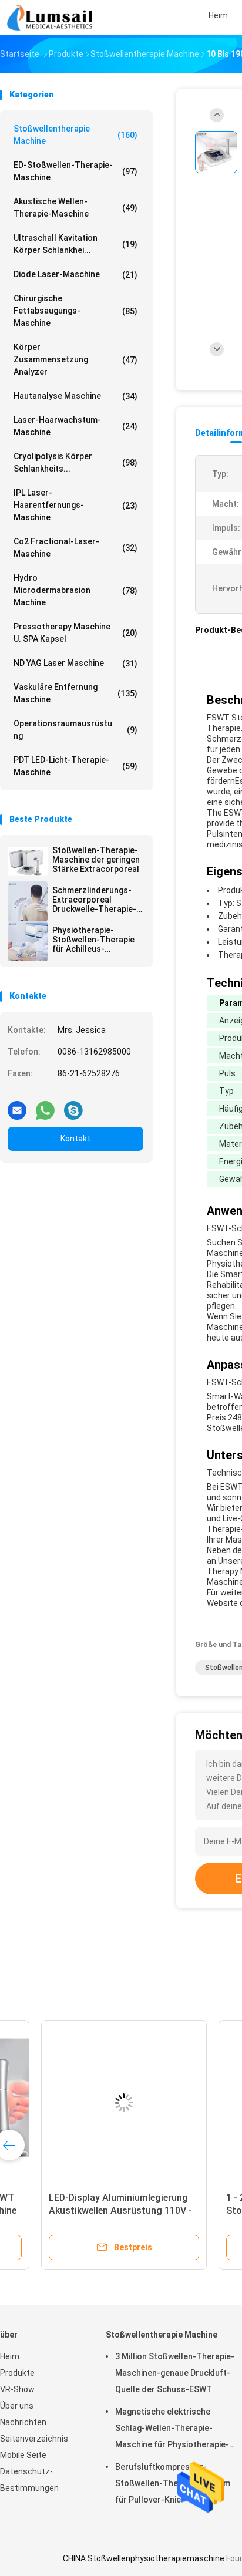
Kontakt (75, 1139)
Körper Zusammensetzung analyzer (75, 359)
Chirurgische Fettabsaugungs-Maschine (75, 311)
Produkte (17, 2373)
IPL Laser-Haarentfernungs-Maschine (75, 505)
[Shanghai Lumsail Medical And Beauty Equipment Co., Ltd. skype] (73, 1106)
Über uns (17, 2406)
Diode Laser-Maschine (75, 275)
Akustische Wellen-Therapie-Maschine (75, 208)
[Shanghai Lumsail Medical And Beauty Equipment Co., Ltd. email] (17, 1106)
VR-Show (17, 2389)
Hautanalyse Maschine (75, 396)
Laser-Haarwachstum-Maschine (75, 426)
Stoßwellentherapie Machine (75, 135)
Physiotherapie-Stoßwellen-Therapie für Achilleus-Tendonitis (93, 940)
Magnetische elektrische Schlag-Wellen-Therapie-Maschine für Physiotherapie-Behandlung (172, 2430)
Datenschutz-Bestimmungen (29, 2480)
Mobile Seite (23, 2455)
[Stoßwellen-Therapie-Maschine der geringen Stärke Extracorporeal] (28, 861)
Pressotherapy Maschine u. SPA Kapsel (75, 633)
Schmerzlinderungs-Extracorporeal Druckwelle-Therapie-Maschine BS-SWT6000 (97, 900)
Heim (10, 2356)
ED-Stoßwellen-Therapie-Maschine (75, 171)
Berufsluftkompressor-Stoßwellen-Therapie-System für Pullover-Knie (173, 2483)
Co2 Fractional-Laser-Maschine (75, 548)
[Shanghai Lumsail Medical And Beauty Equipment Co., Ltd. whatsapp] (45, 1106)
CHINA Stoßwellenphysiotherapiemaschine (144, 2558)
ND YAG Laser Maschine (75, 663)
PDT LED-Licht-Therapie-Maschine (75, 766)
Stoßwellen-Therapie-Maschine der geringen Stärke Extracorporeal (96, 860)
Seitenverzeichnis (34, 2439)
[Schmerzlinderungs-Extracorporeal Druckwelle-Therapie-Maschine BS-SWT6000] (28, 901)
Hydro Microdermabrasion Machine (75, 590)
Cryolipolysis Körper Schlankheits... (75, 462)
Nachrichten (23, 2422)
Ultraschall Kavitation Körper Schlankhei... (75, 244)
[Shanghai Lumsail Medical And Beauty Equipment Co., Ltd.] (52, 18)
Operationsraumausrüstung (75, 730)
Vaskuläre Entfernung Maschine (75, 693)
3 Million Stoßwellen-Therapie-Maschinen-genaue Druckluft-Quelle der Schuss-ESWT (175, 2373)
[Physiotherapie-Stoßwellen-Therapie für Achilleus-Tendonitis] (28, 941)
